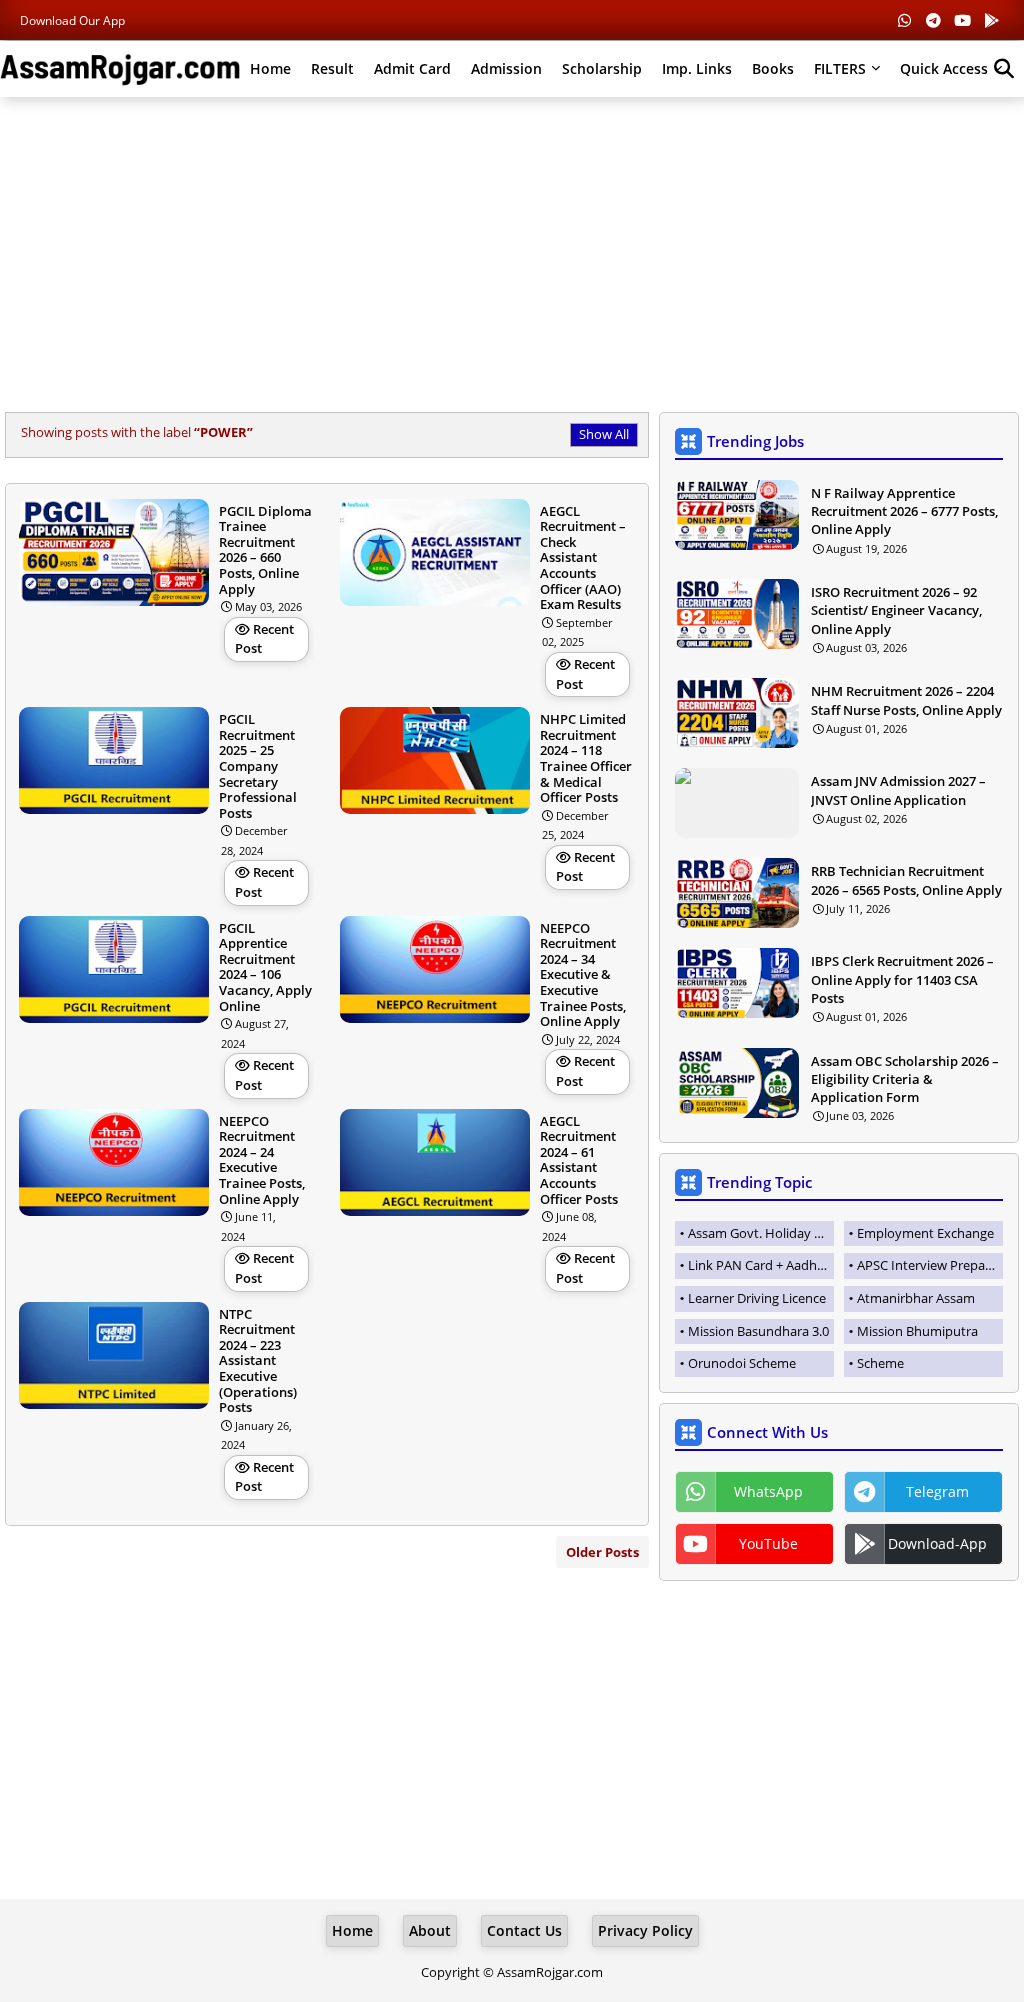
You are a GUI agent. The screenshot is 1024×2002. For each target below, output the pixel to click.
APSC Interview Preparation (930, 1265)
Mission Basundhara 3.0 (758, 1331)
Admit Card (412, 68)
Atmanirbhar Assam (916, 1298)
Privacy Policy (645, 1930)
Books (773, 68)
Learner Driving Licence (757, 1298)
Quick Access (944, 68)
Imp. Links (697, 68)
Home (270, 68)
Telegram (937, 1491)
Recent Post (264, 639)
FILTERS (840, 68)
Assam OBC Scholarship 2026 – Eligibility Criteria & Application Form (905, 1079)
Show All (604, 434)
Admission (506, 68)
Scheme (880, 1363)
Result (332, 68)
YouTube (768, 1543)
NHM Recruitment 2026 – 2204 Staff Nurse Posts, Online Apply (906, 700)
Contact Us (524, 1930)
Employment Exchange (925, 1233)
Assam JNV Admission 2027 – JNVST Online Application (898, 790)
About (430, 1930)
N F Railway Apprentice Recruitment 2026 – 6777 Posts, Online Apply (904, 511)
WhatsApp (768, 1491)
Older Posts (602, 1552)
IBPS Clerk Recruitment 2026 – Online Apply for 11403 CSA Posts (902, 979)
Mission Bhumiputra (917, 1331)
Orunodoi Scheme (742, 1363)
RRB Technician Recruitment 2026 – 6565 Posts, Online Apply (906, 880)
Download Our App (72, 20)
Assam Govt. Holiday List (761, 1233)
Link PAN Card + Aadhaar (761, 1265)
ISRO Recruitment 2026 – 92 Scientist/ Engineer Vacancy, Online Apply (896, 610)
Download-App (937, 1543)
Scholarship (602, 68)
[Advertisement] (512, 257)
